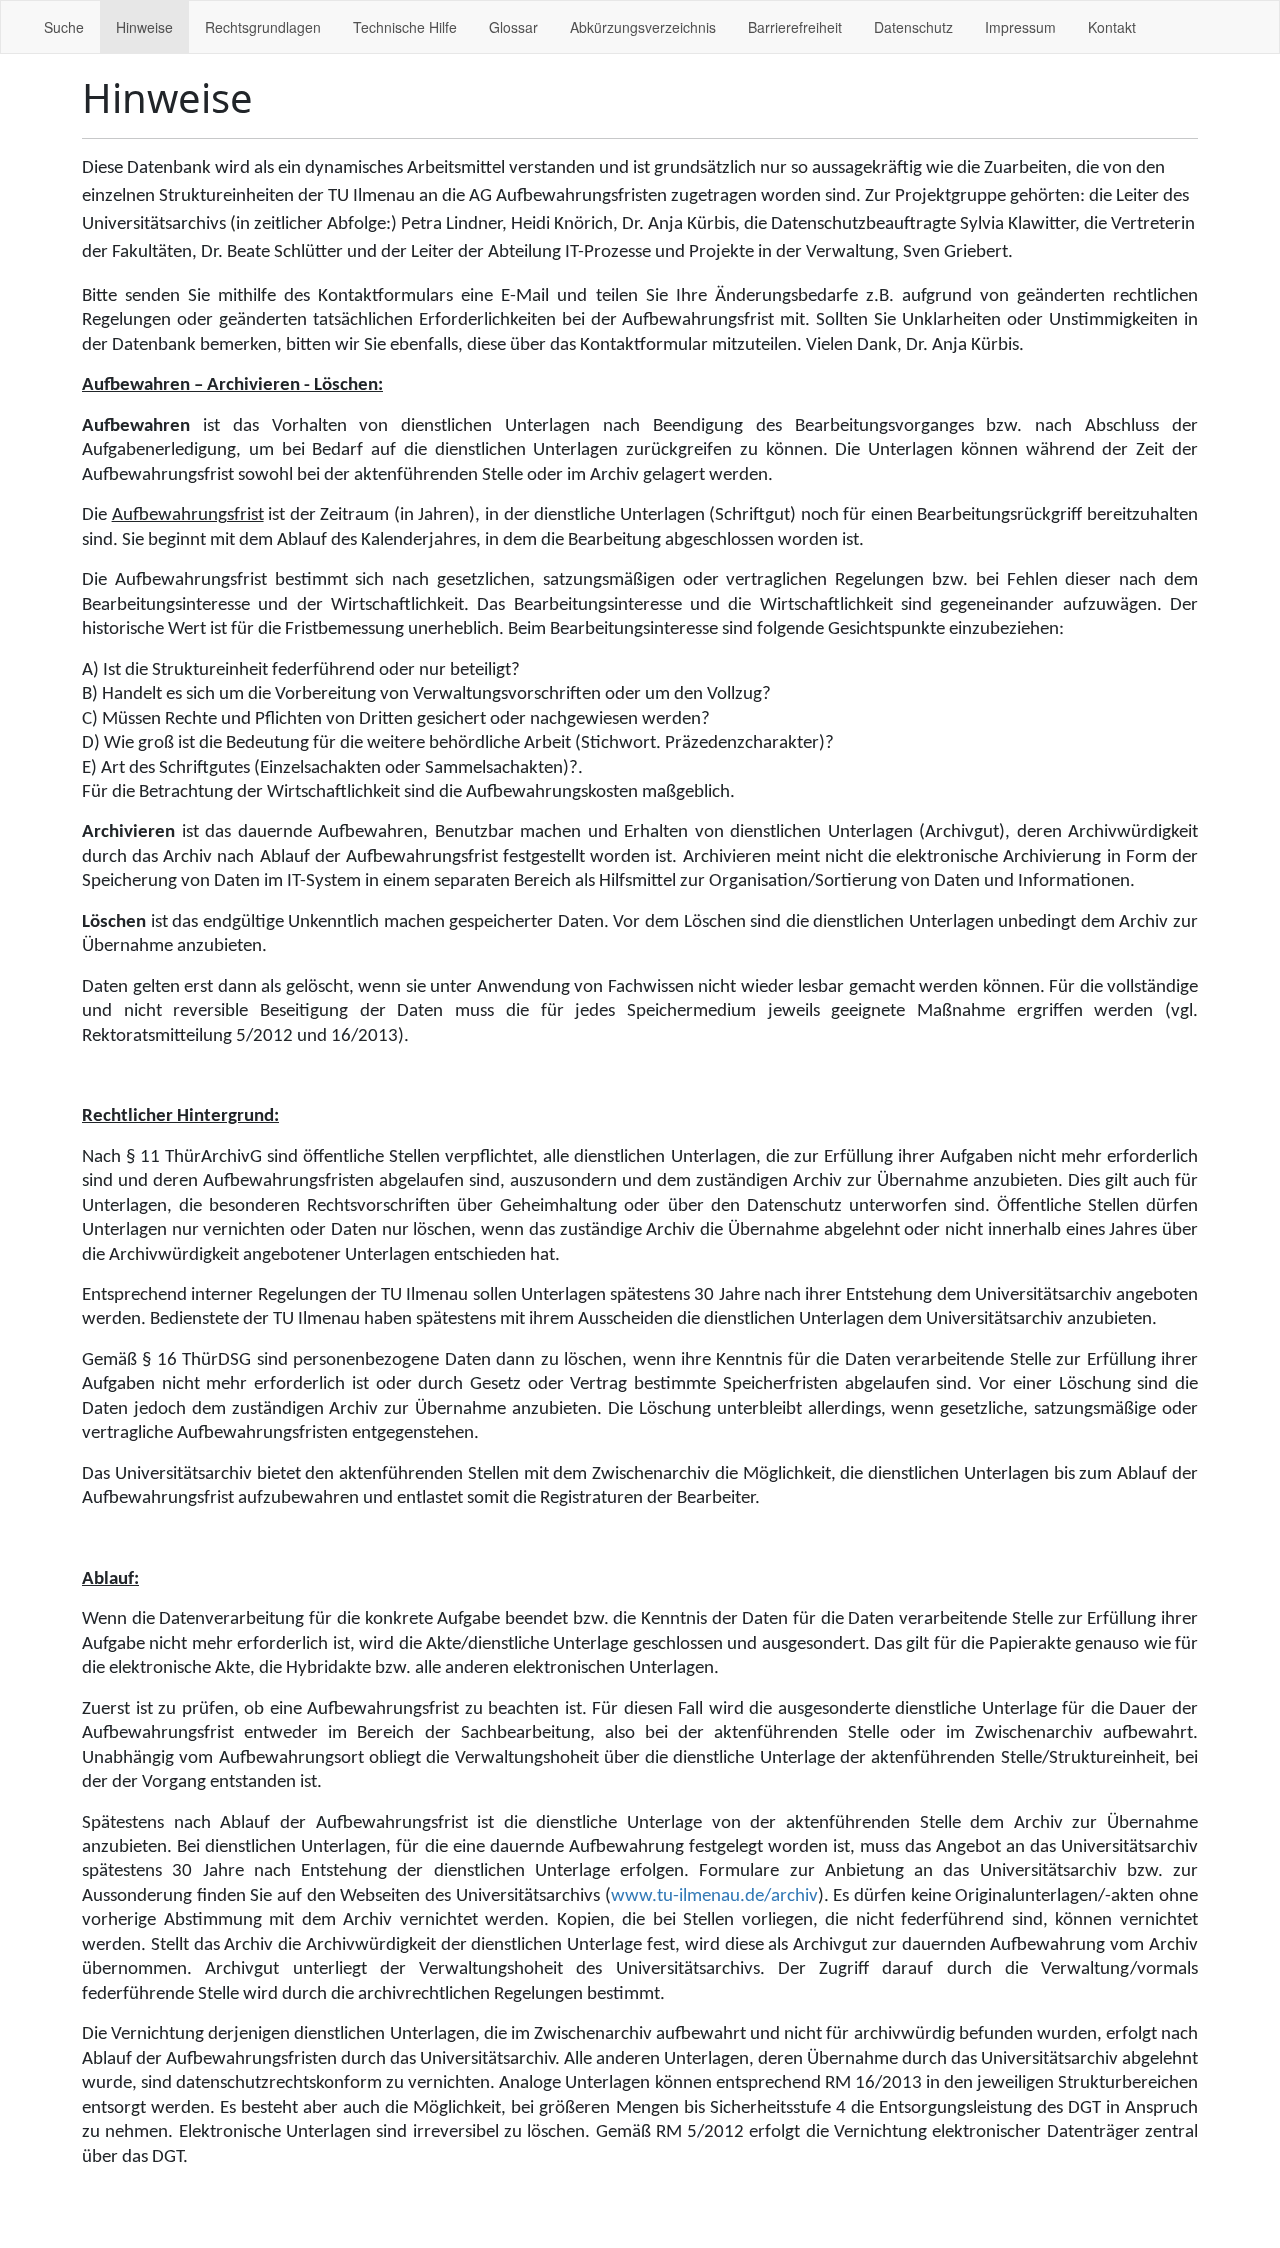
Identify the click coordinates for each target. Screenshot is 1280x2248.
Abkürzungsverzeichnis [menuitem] (643, 27)
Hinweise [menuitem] (144, 27)
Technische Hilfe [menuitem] (405, 27)
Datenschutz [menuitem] (913, 27)
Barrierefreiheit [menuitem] (795, 27)
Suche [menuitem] (64, 27)
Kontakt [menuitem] (1112, 27)
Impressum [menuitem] (1020, 27)
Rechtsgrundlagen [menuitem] (263, 27)
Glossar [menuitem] (513, 27)
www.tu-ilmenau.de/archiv (714, 1896)
